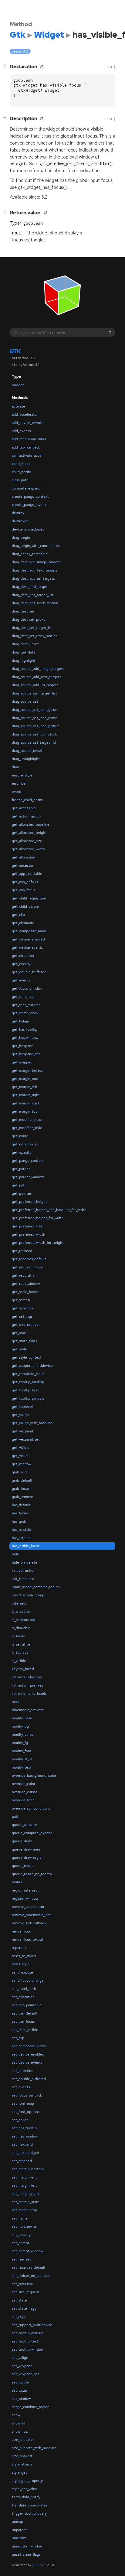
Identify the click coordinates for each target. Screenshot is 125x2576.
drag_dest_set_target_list (32, 628)
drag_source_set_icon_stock (34, 734)
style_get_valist (24, 2489)
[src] (110, 67)
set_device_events (27, 2063)
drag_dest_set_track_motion (35, 636)
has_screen (21, 1538)
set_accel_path (24, 1989)
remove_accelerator (28, 1907)
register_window (25, 1899)
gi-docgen (39, 2565)
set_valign (20, 2358)
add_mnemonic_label (29, 439)
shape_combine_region (31, 2407)
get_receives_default (29, 1259)
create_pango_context (30, 496)
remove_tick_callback (29, 1923)
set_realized (22, 2259)
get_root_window (26, 1284)
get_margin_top (25, 1111)
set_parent (21, 2243)
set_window (21, 2399)
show (16, 2415)
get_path (19, 1185)
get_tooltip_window (28, 1398)
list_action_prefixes (27, 1685)
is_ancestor (21, 1612)
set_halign (20, 2120)
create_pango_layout (29, 505)
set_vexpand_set (25, 2374)
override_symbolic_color (31, 1808)
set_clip (18, 2038)
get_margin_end (25, 1079)
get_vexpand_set (26, 1439)
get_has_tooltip (25, 1029)
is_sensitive (21, 1644)
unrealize (19, 2538)
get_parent (21, 1169)
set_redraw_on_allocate (31, 2276)
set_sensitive (22, 2284)
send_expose (22, 1972)
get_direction (23, 956)
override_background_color (34, 1776)
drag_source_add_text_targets (36, 677)
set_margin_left (24, 2185)
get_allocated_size (27, 841)
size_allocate (22, 2440)
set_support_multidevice (32, 2325)
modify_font (22, 1751)
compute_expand (26, 488)
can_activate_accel (27, 455)
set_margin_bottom (28, 2169)
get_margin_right (26, 1095)
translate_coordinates (30, 2505)
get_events (21, 980)
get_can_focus (24, 890)
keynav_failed (23, 1669)
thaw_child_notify (26, 2497)
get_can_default (25, 882)
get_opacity (22, 1152)
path (16, 1817)
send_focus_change (28, 1981)
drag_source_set (25, 701)
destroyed (20, 521)
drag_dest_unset (25, 644)
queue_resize (23, 1866)
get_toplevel (22, 1407)
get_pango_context (28, 1161)
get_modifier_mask (27, 1120)
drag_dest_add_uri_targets (33, 578)
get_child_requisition (29, 898)
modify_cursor (23, 1735)
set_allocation (23, 1997)
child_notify (21, 472)
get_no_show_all (25, 1144)
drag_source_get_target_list (34, 693)
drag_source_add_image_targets (38, 669)
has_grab (19, 1521)
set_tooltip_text (25, 2341)
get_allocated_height (29, 833)
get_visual (20, 1456)
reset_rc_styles (24, 1956)
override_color (24, 1784)
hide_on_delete (25, 1562)
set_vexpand (22, 2366)
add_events (21, 431)
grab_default (22, 1480)
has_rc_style (22, 1530)
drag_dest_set (23, 611)
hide (15, 1554)
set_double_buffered (29, 2079)
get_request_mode (27, 1267)
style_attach (22, 2464)
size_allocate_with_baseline (34, 2448)
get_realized (22, 1251)
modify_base (22, 1718)
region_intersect (25, 1890)
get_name (20, 1136)
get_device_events (27, 947)
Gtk (15, 351)
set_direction (23, 2071)
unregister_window (27, 2546)
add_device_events (27, 423)
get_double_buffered (29, 972)
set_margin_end (25, 2177)
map (15, 1702)
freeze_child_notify (27, 800)
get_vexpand (22, 1431)
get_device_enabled (28, 939)
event (17, 792)
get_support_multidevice (32, 1366)
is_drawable (21, 1628)
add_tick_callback (26, 447)
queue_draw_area (26, 1849)
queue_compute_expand (32, 1833)
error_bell (20, 783)
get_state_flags (24, 1341)
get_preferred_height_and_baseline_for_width (49, 1210)
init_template (23, 1579)
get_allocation (24, 857)
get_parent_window (28, 1177)
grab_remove (22, 1497)
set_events (21, 2087)
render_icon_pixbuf (27, 1940)
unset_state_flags (26, 2554)
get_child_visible (25, 906)
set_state (19, 2300)
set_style (19, 2317)
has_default (21, 1505)
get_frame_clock (25, 1013)
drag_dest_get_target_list (33, 595)
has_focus (20, 1513)
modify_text (22, 1767)
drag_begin (21, 537)
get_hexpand (23, 1046)
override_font (23, 1800)
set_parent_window (27, 2251)
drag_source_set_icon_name (35, 718)
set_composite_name (29, 2046)
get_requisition (24, 1275)
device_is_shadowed (28, 529)
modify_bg (20, 1726)
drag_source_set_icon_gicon (35, 710)
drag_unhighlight (26, 759)
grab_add (19, 1472)
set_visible (20, 2382)
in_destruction (24, 1571)
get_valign (20, 1415)
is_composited (24, 1620)
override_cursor (24, 1792)
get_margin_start (26, 1103)
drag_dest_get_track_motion (35, 603)
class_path (20, 480)
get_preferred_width (29, 1234)
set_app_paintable (27, 2005)
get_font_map (23, 997)
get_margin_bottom (28, 1070)
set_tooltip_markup (28, 2333)
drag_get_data (24, 652)
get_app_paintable (27, 874)
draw (16, 767)
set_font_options (26, 2112)
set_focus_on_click (27, 2095)
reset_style (21, 1964)
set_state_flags (24, 2308)
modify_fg (20, 1743)
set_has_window (25, 2136)
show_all (19, 2423)
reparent (19, 1948)
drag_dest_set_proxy (29, 619)
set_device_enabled (28, 2054)
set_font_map (23, 2103)
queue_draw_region (28, 1858)
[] (6, 66)
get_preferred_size (27, 1226)
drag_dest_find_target (30, 587)
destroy (18, 513)
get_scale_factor (25, 1292)
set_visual (20, 2390)
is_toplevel (21, 1653)
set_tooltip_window (28, 2349)
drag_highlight (24, 660)
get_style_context (27, 1357)
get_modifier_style (27, 1128)
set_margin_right (25, 2194)
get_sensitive (23, 1308)
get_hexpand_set (26, 1054)
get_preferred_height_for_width (38, 1218)
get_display (21, 964)
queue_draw (22, 1841)
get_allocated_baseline (31, 824)
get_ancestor (23, 865)
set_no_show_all (25, 2226)
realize (17, 1882)
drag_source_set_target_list (34, 742)
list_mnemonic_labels (29, 1694)
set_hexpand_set (26, 2153)
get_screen (21, 1300)
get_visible (21, 1448)
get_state (20, 1333)
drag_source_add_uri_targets (35, 685)
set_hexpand (22, 2144)
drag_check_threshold (30, 554)
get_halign (20, 1021)
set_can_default (25, 2013)
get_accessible (24, 808)
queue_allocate (24, 1825)
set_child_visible (25, 2030)
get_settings (22, 1316)
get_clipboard (23, 923)
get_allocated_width (28, 849)
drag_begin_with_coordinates (36, 546)
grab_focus (21, 1489)
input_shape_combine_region (36, 1587)
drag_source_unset (27, 751)
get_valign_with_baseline (32, 1423)
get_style (19, 1349)
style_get (19, 2472)
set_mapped (22, 2161)
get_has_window (25, 1038)
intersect (19, 1603)
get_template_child (28, 1374)
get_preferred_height (29, 1202)
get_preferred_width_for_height (38, 1243)
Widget (18, 385)
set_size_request (25, 2292)
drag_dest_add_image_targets (36, 562)
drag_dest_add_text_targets (35, 570)
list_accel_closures (27, 1677)
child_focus (21, 464)
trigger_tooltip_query (29, 2513)
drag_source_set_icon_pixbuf (35, 726)
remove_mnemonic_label (32, 1915)
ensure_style (22, 775)
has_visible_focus (26, 1546)
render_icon (22, 1931)
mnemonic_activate (28, 1710)
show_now (20, 2431)
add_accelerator (25, 415)
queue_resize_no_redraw (32, 1874)
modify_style (22, 1759)
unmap (17, 2522)
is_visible (19, 1661)
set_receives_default (29, 2267)
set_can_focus (23, 2022)
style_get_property (27, 2481)
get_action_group (26, 816)
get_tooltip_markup (28, 1382)
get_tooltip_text (25, 1390)
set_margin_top (24, 2210)
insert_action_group (28, 1595)
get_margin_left (25, 1087)
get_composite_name (29, 931)
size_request (22, 2456)
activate (19, 406)
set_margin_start (25, 2202)
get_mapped (22, 1062)
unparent (19, 2530)
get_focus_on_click (27, 988)
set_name (20, 2218)
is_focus (18, 1636)
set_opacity (21, 2235)
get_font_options (26, 1005)
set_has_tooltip (24, 2128)
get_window (22, 1464)
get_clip (18, 915)
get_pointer (22, 1193)
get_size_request (26, 1325)
